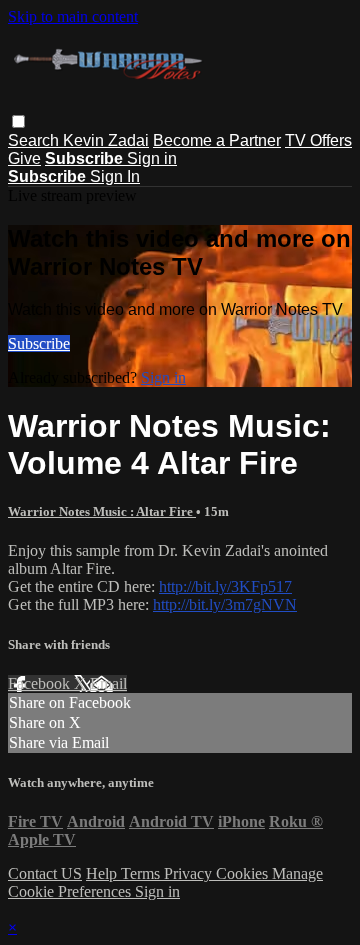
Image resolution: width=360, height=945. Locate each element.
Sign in (152, 158)
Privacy (190, 873)
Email (108, 683)
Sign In (115, 176)
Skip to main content (73, 16)
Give (24, 158)
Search (35, 140)
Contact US (45, 873)
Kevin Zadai (106, 140)
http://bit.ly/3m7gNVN (225, 604)
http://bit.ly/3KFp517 (225, 586)
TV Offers (318, 140)
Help (103, 873)
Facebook (41, 683)
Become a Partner (217, 140)
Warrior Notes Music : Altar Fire (102, 511)
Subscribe (39, 343)
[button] (18, 121)
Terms (142, 873)
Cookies (244, 873)
